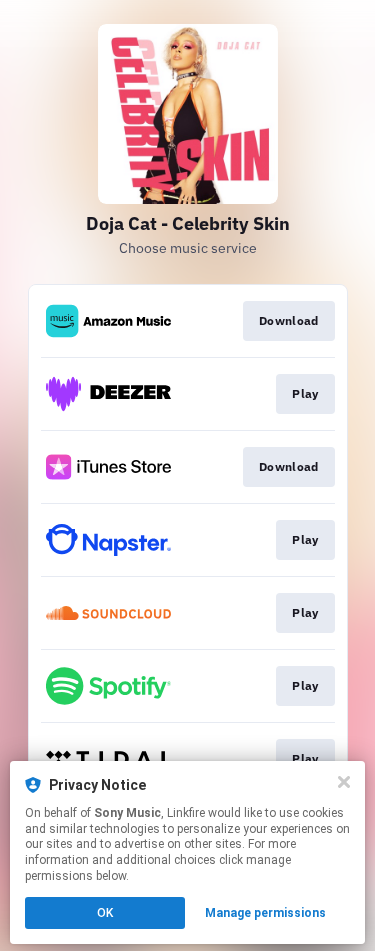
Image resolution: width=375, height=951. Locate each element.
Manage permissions (265, 913)
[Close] (344, 782)
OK (105, 913)
